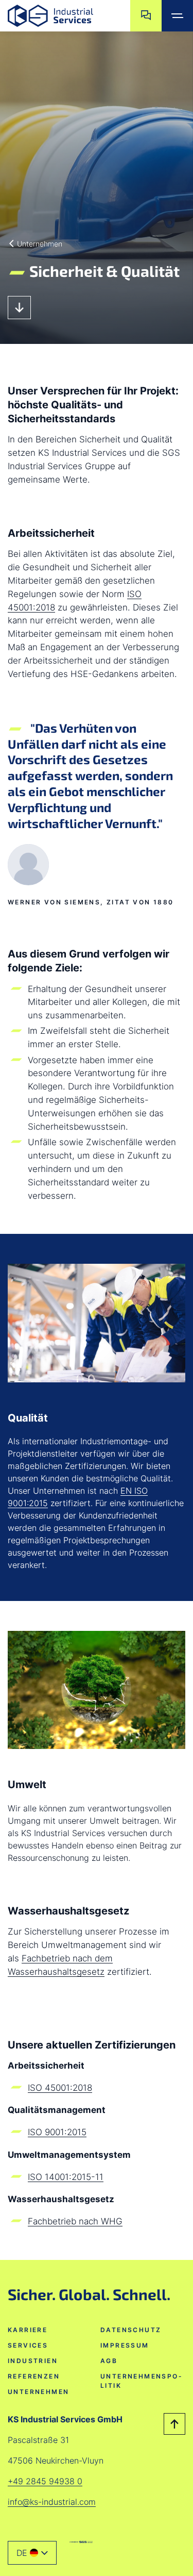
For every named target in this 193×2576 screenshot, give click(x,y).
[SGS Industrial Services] (81, 2542)
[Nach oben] (174, 2424)
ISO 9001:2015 (57, 2132)
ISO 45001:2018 (60, 2087)
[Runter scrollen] (19, 308)
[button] (32, 2553)
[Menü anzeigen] (177, 16)
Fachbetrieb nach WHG (75, 2221)
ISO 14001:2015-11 (66, 2177)
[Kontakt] (146, 16)
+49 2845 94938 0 (45, 2481)
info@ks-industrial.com (52, 2502)
